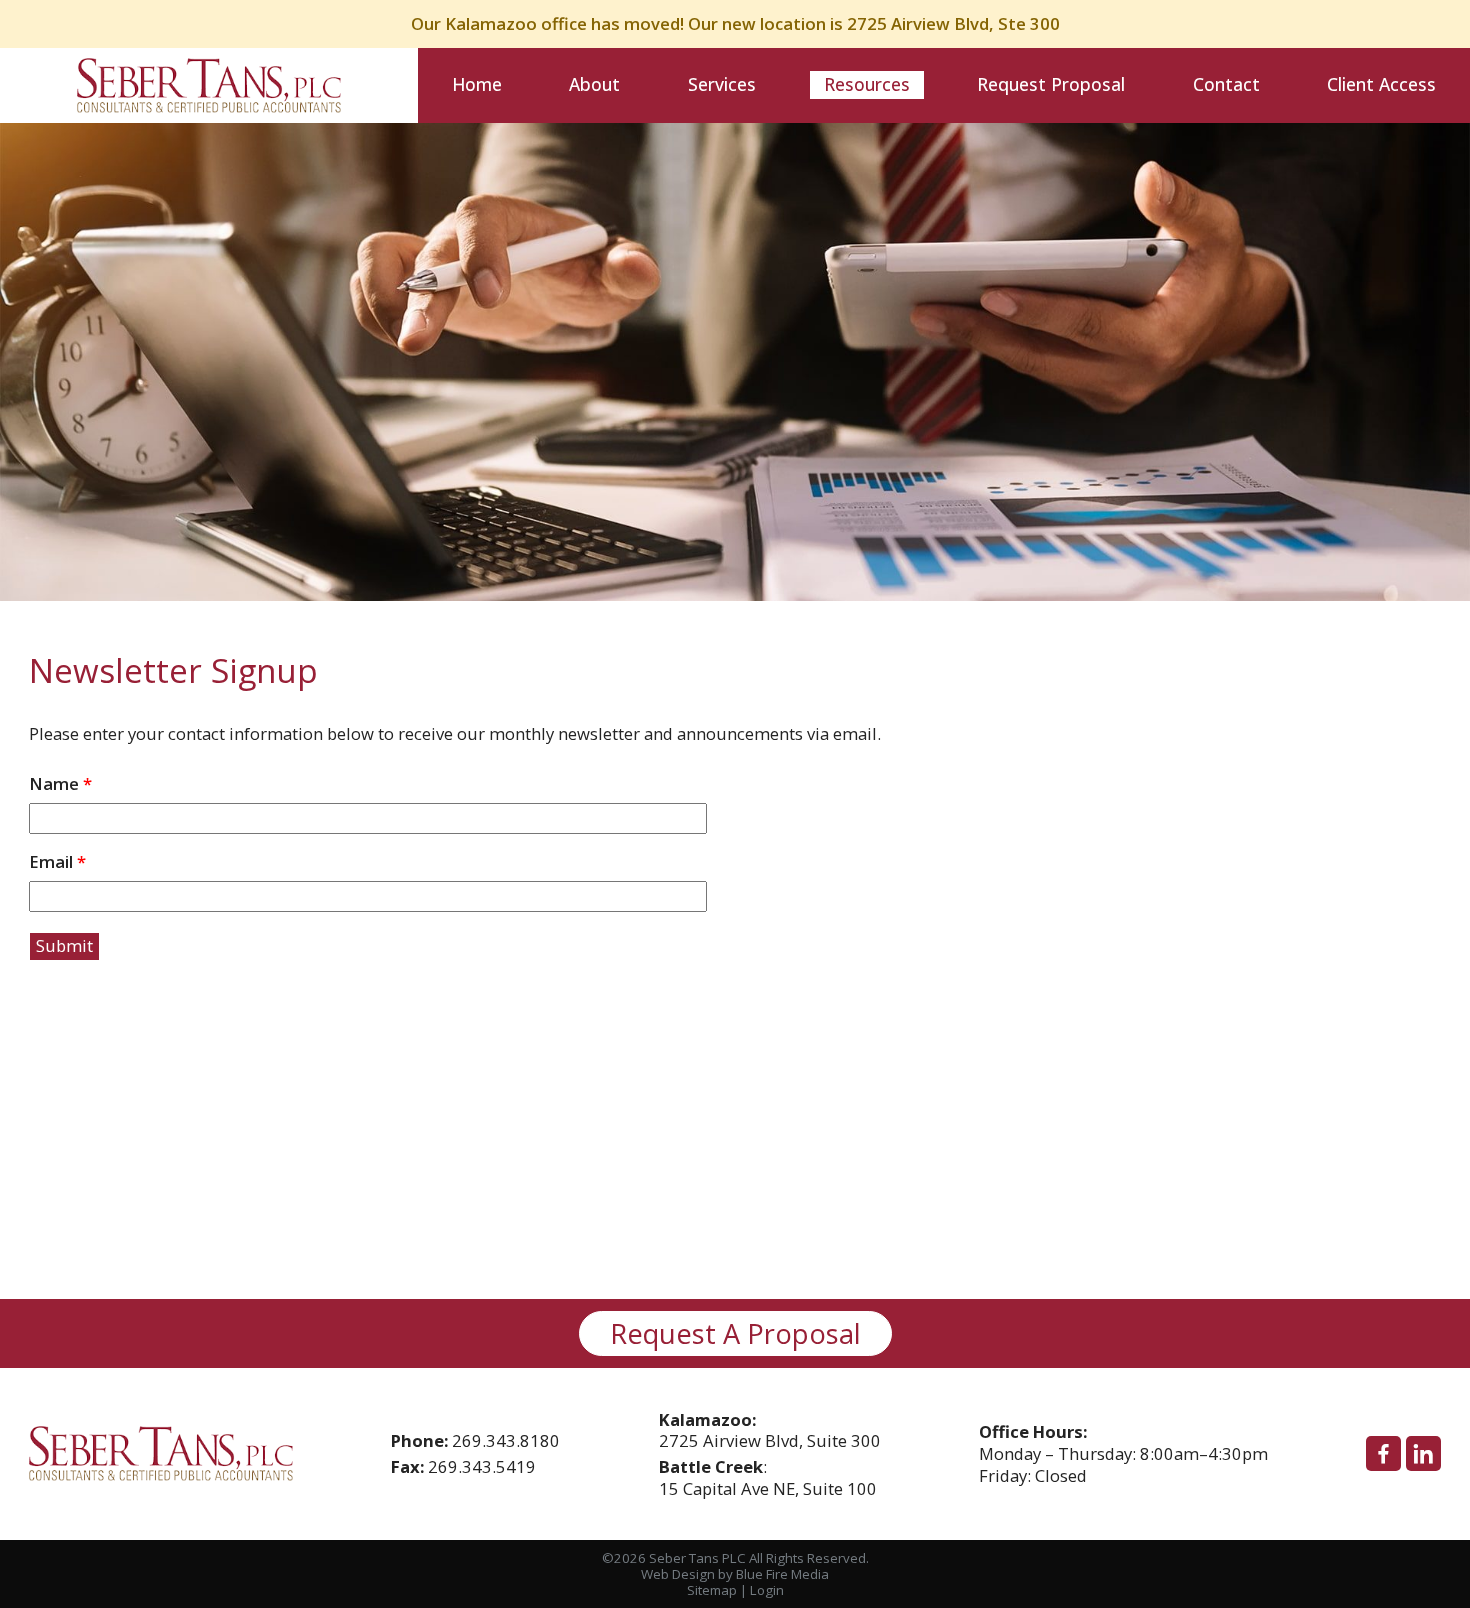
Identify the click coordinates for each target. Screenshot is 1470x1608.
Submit (64, 945)
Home (477, 84)
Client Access (1381, 84)
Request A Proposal (735, 1333)
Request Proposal (1051, 84)
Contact (1226, 84)
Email (57, 862)
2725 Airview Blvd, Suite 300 (770, 1430)
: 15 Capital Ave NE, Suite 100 (768, 1477)
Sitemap (712, 1590)
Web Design (678, 1574)
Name (60, 784)
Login (767, 1590)
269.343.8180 (506, 1440)
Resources (867, 84)
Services (722, 84)
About (594, 84)
